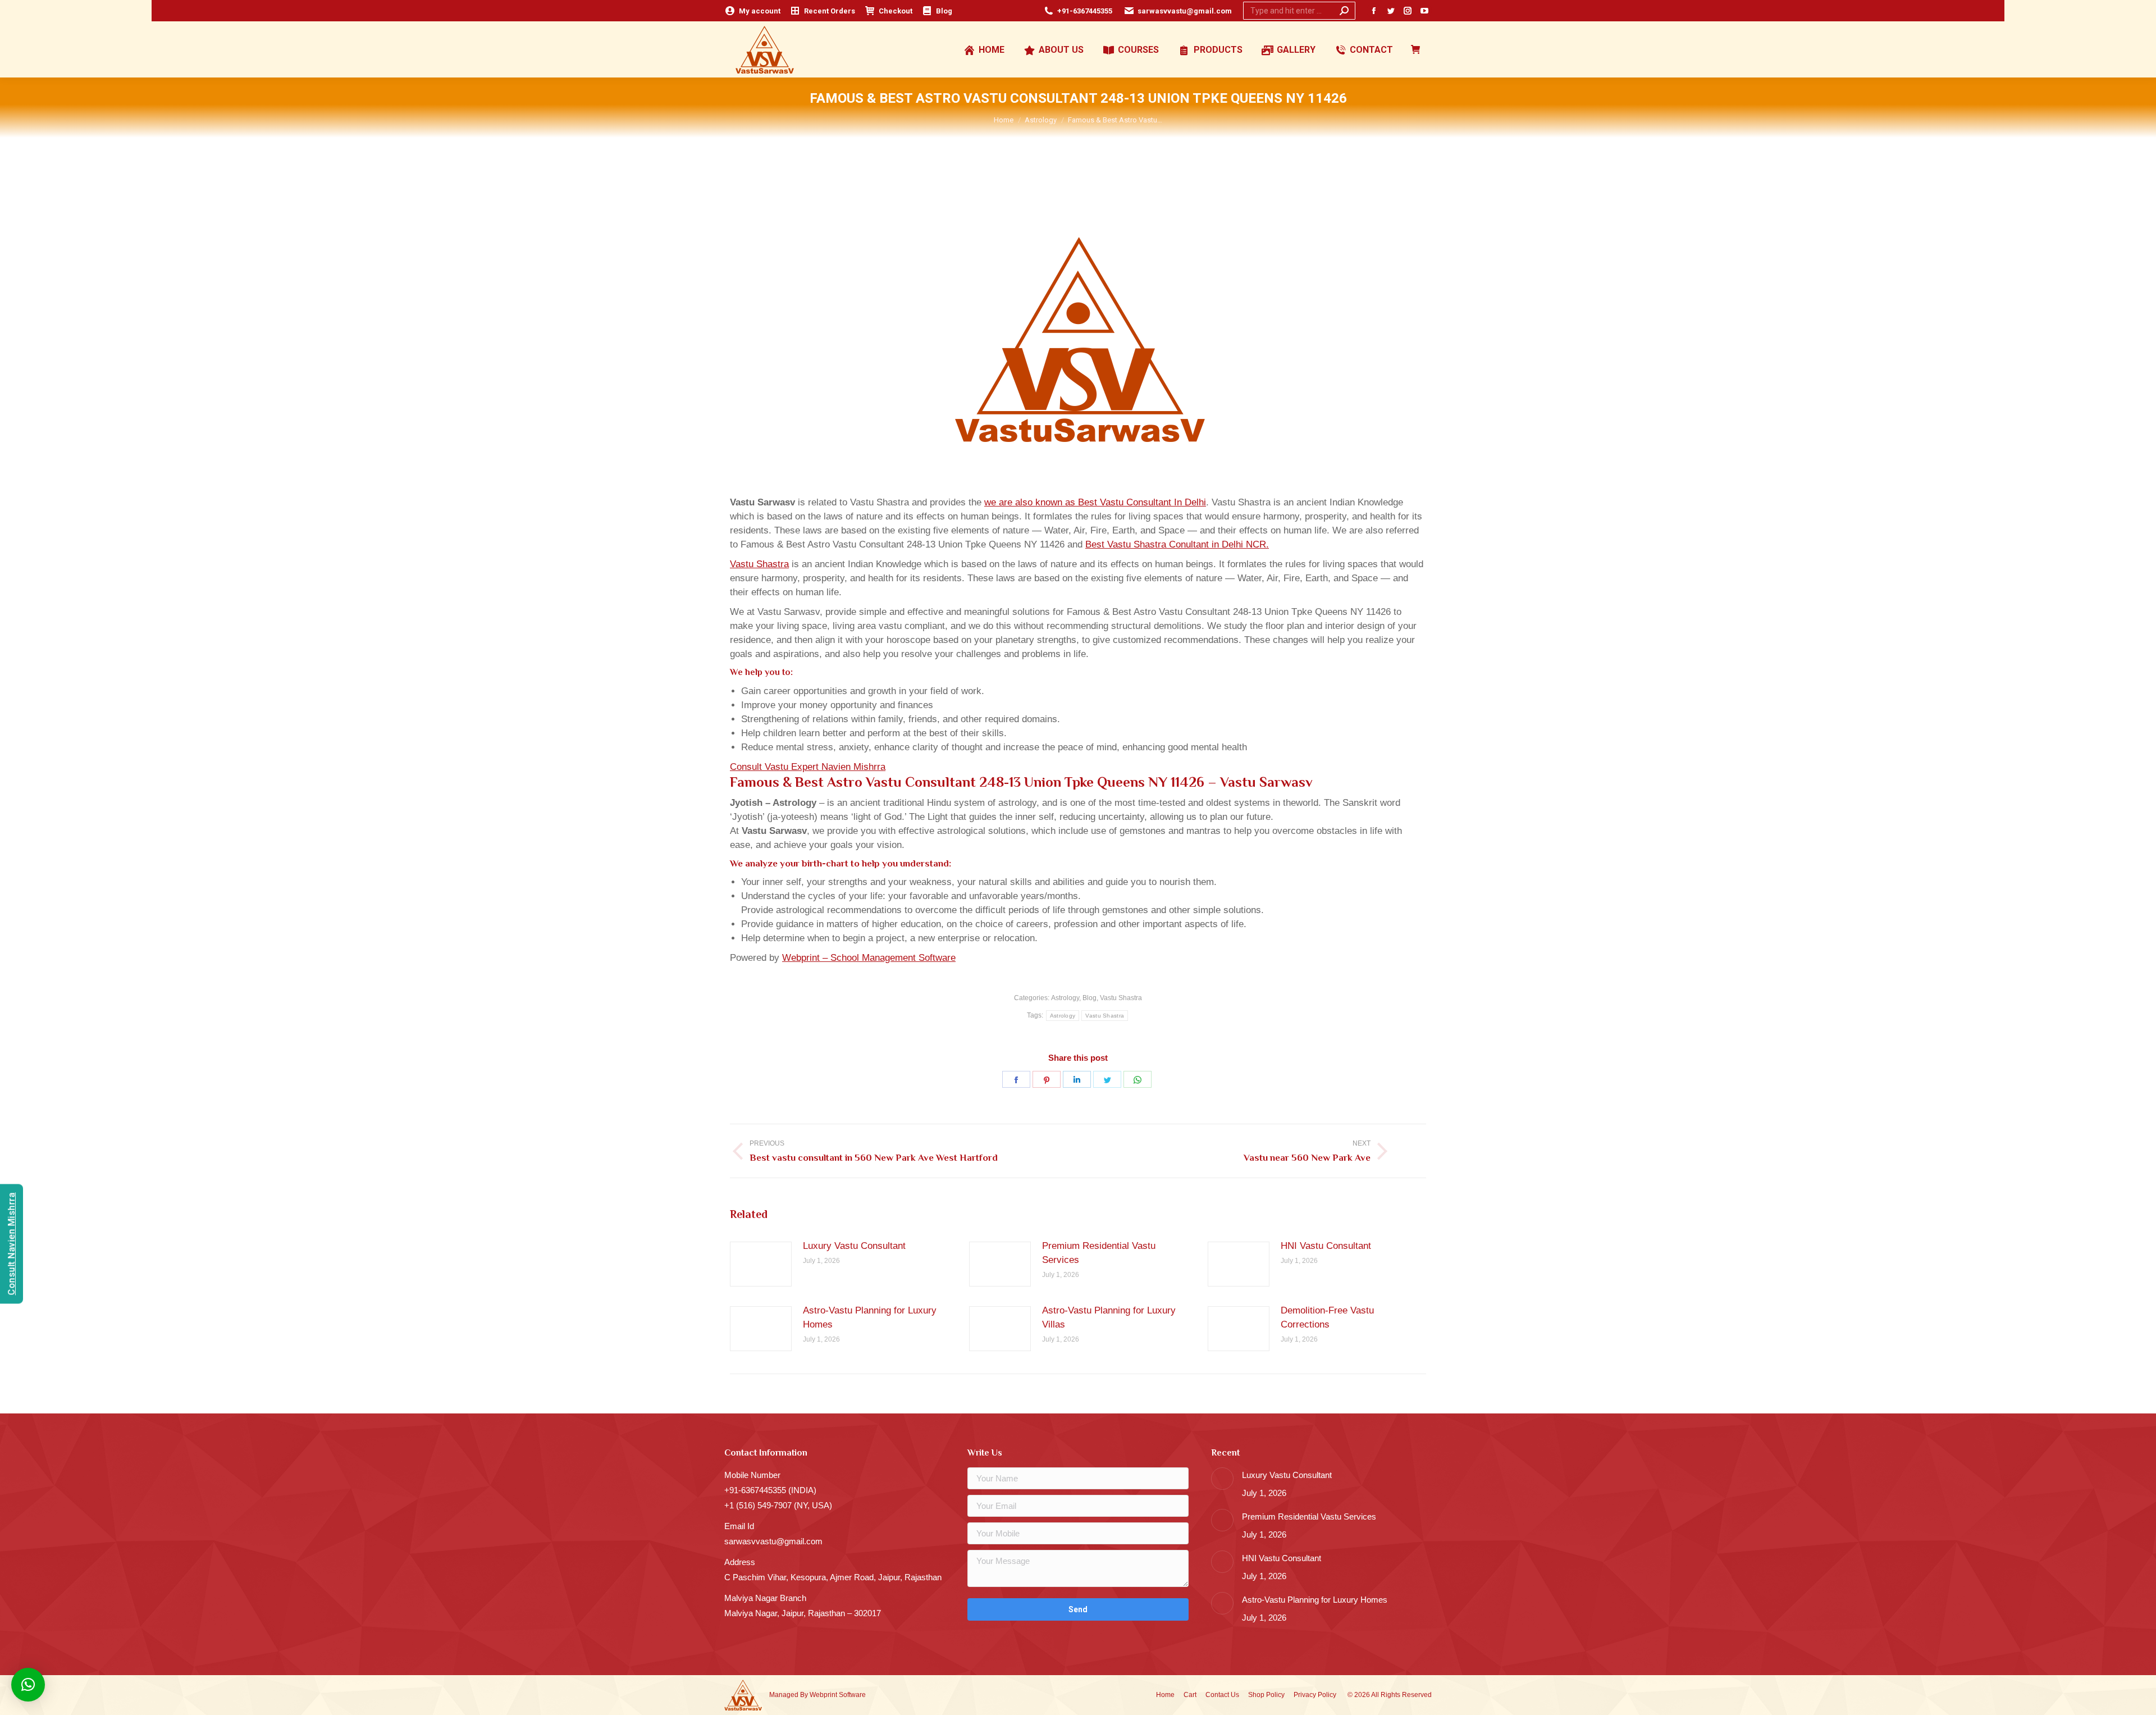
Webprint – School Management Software (869, 958)
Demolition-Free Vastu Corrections (1327, 1317)
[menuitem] (752, 11)
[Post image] (761, 1264)
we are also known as (1031, 502)
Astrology (1065, 998)
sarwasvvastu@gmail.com (1185, 11)
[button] (28, 1685)
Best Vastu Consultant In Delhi (1142, 502)
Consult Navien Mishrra (12, 1244)
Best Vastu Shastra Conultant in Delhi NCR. (1177, 544)
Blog (1090, 998)
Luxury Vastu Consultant (854, 1246)
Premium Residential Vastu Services (1099, 1253)
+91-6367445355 (1085, 11)
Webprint (823, 1695)
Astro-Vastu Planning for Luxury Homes (870, 1317)
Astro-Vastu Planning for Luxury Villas (1109, 1317)
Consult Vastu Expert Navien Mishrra (808, 767)
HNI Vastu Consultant (1326, 1246)
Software (852, 1695)
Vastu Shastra (759, 564)
